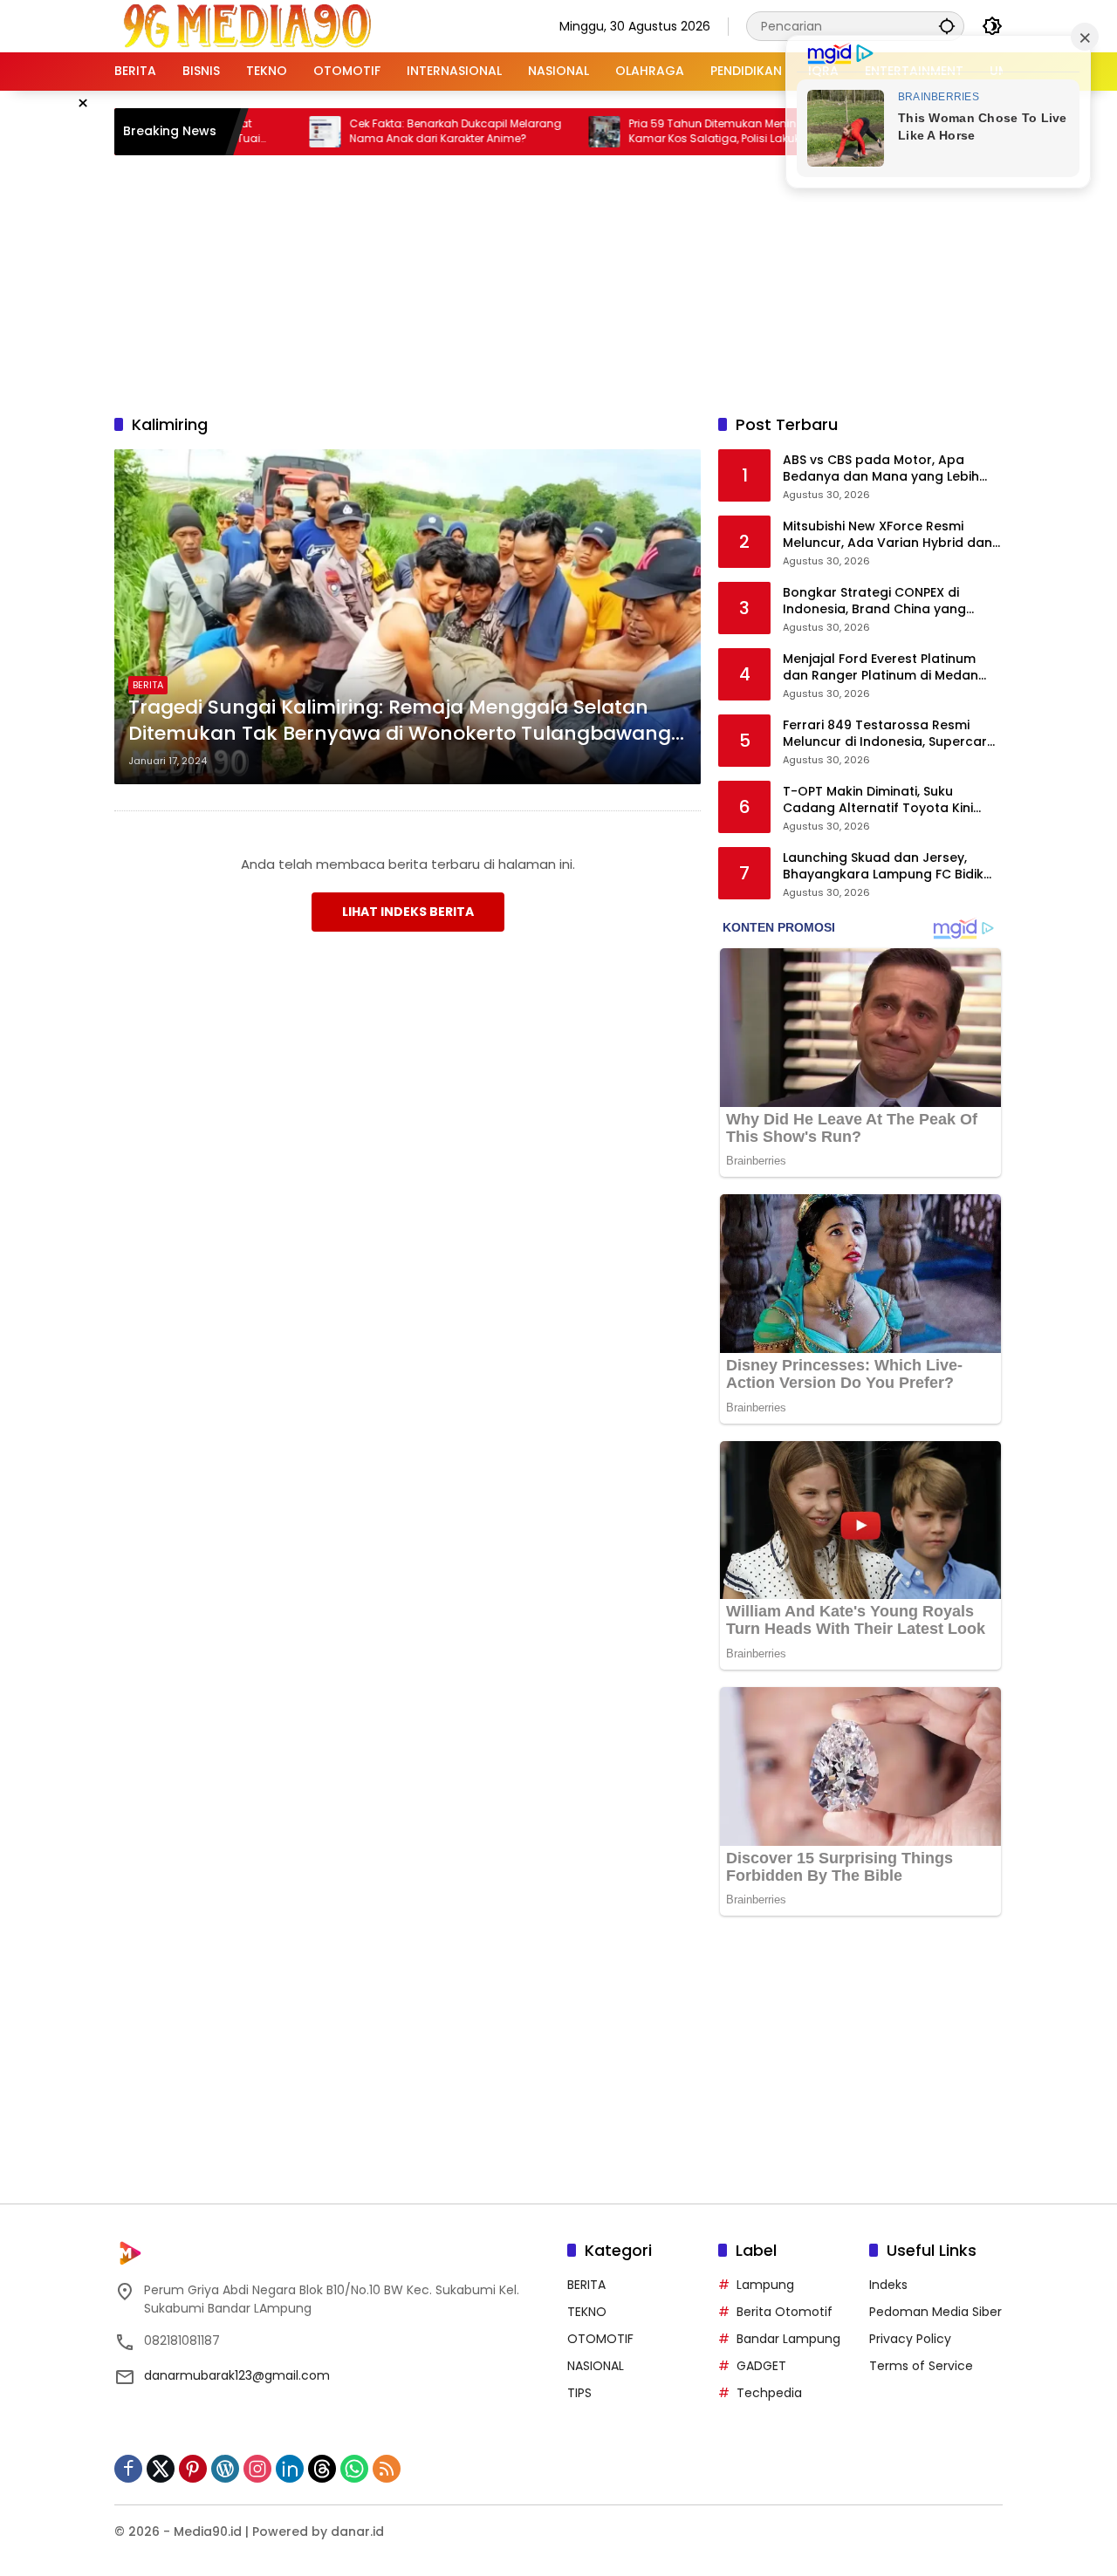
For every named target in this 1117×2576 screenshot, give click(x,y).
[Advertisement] (558, 282)
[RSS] (387, 2469)
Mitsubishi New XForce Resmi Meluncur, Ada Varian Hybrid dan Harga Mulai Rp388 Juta (887, 535)
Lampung (765, 2285)
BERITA (148, 685)
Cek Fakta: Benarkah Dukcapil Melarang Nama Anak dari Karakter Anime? (393, 131)
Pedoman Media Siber (935, 2312)
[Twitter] (161, 2469)
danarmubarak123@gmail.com (237, 2375)
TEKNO (587, 2312)
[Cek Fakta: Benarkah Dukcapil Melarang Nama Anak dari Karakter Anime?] (263, 132)
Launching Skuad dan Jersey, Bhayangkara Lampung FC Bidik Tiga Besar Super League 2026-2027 (883, 867)
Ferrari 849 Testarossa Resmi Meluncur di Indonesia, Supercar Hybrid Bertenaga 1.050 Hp (885, 734)
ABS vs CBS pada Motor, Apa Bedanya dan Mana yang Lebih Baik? (881, 469)
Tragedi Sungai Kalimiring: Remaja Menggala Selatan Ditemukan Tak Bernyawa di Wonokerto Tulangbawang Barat (400, 721)
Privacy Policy (910, 2339)
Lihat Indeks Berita (408, 912)
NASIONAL (596, 2366)
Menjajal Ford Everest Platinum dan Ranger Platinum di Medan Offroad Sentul (881, 668)
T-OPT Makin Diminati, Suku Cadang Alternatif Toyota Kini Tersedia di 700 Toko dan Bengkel (891, 800)
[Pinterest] (193, 2469)
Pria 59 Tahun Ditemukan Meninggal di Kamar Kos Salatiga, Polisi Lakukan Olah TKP (673, 132)
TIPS (579, 2393)
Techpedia (769, 2393)
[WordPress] (225, 2469)
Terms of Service (921, 2366)
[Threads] (322, 2469)
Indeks (888, 2285)
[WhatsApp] (354, 2469)
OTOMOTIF (600, 2339)
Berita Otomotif (785, 2312)
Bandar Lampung (788, 2339)
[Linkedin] (290, 2469)
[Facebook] (128, 2469)
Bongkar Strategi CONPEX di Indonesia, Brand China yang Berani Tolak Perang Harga (874, 601)
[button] (947, 26)
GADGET (761, 2366)
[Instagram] (257, 2469)
